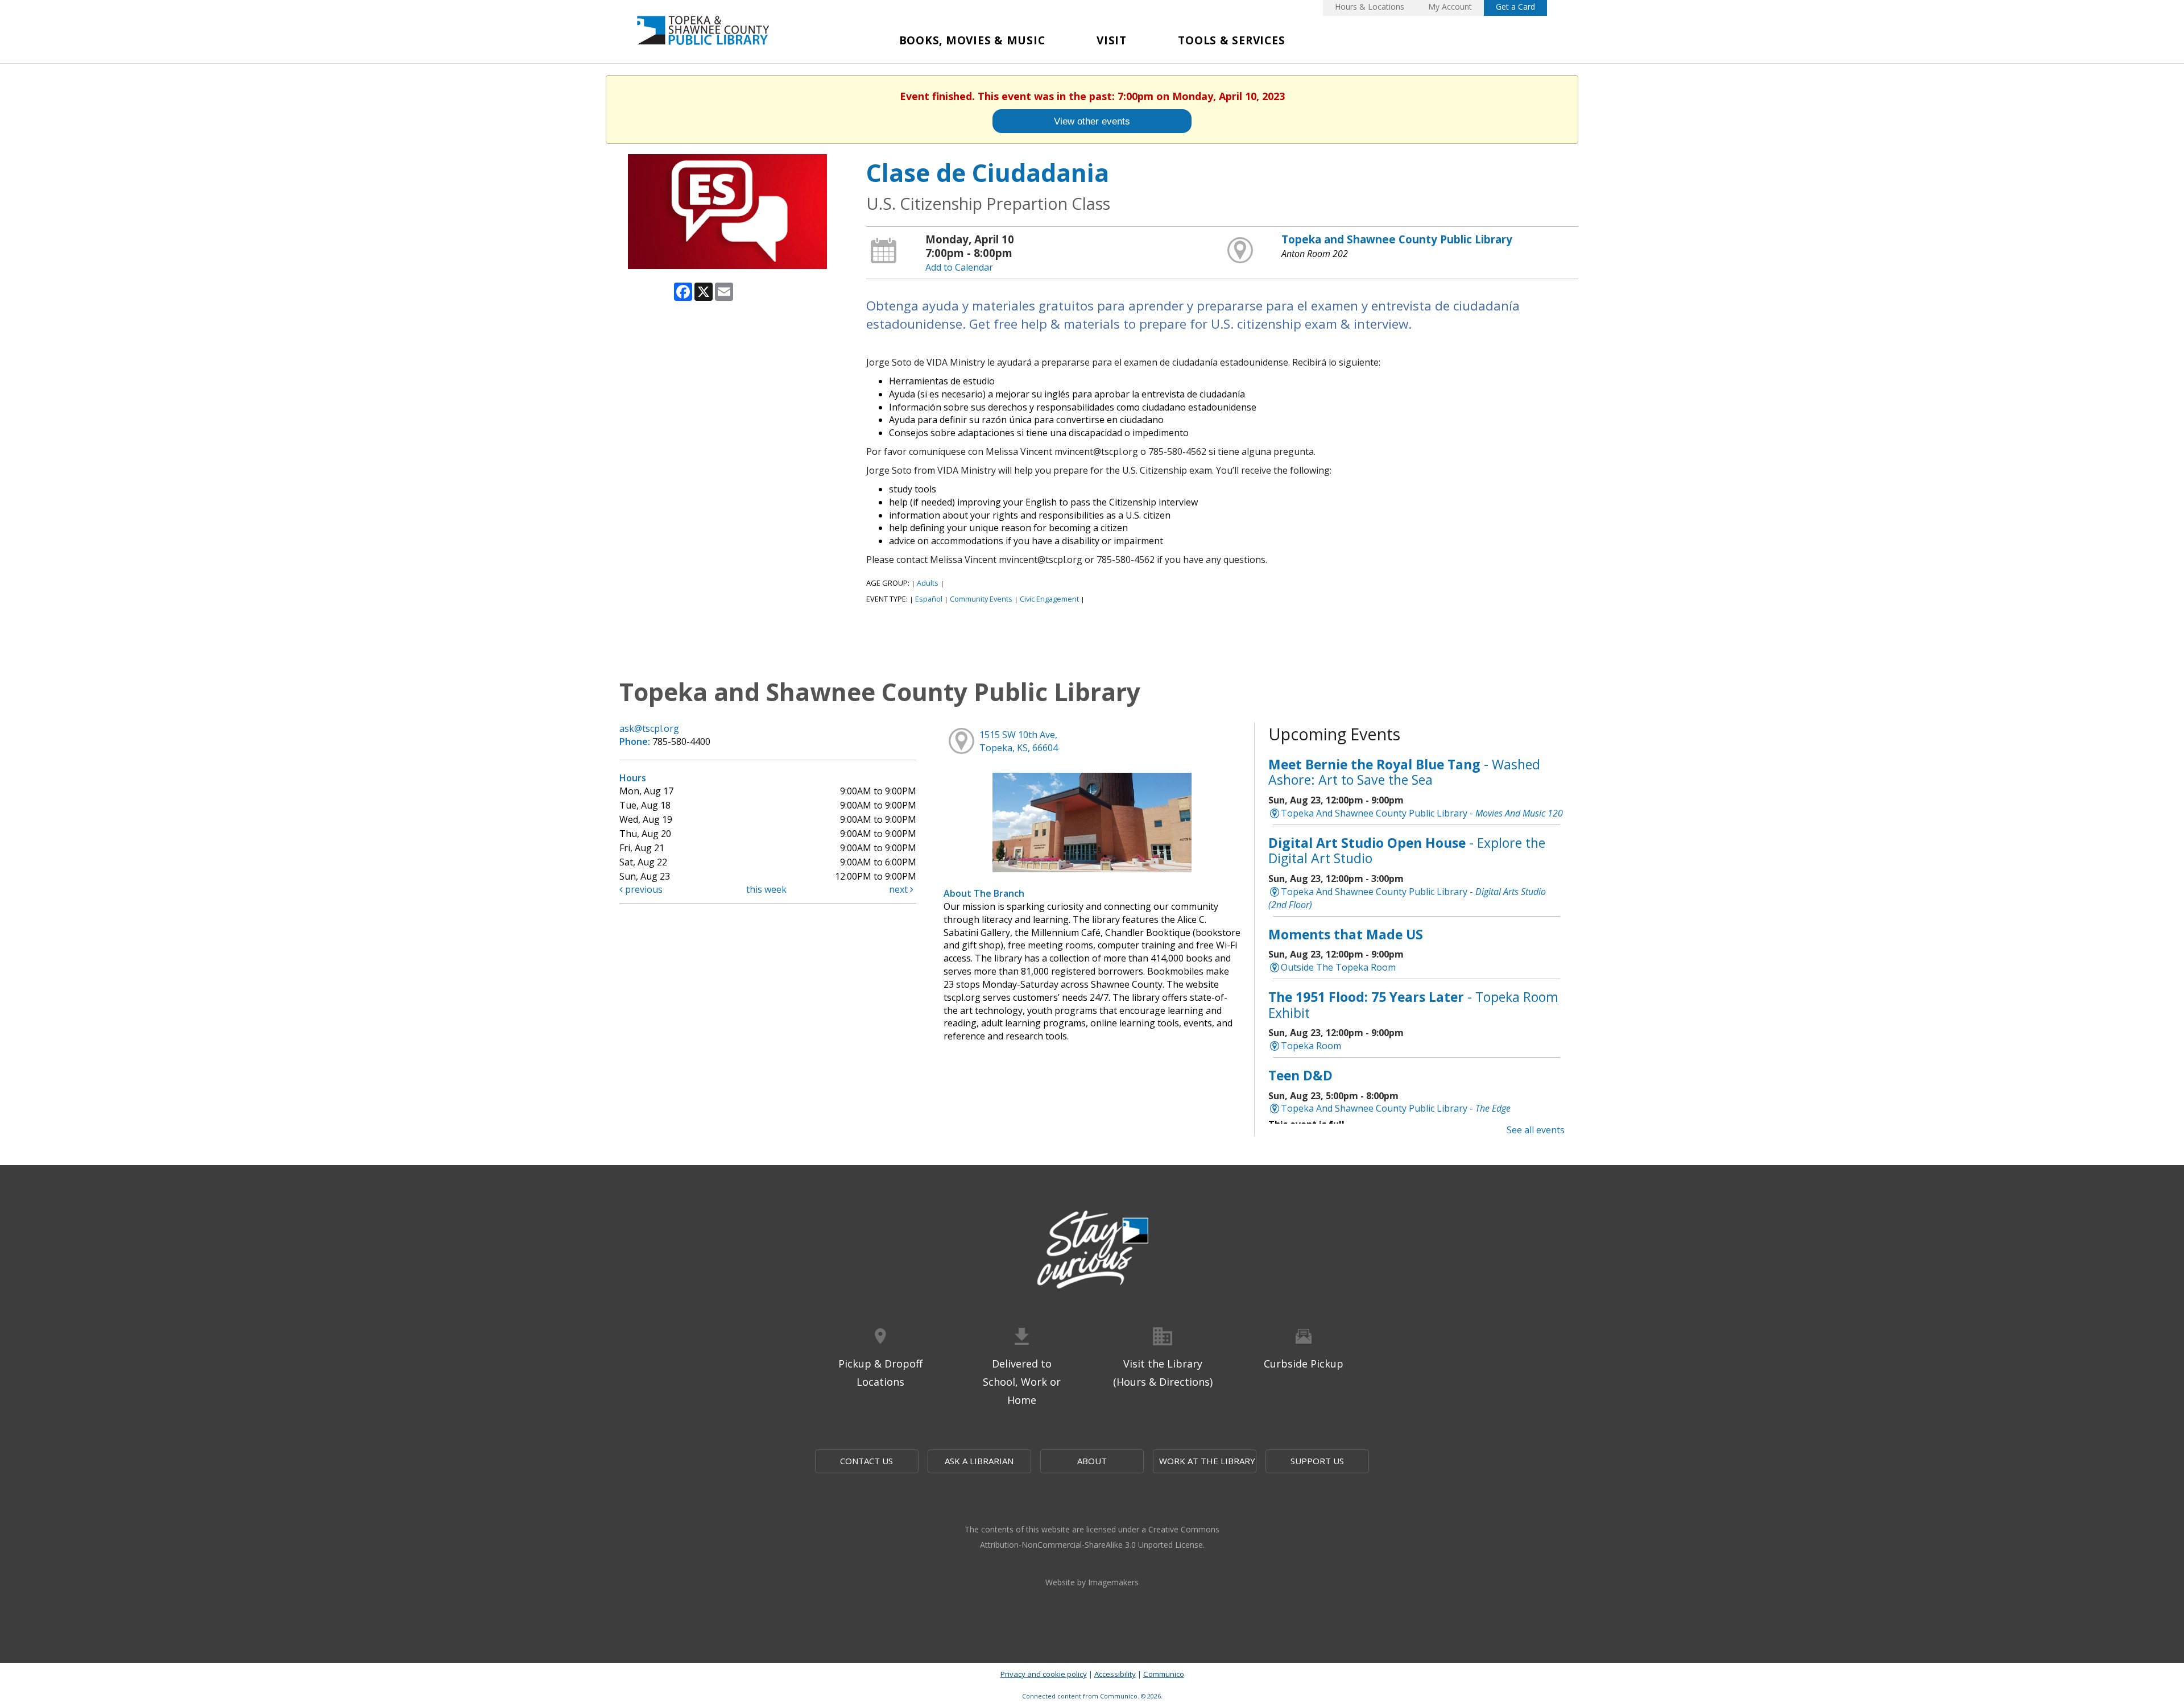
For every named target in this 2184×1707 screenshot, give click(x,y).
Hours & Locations (1370, 7)
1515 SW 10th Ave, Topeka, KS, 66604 (1019, 741)
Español (929, 599)
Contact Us (866, 1461)
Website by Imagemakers (1092, 1582)
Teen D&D (1300, 1075)
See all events (1536, 1130)
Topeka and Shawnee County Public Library (1397, 239)
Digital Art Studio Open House (1407, 851)
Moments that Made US (1346, 934)
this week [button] (766, 889)
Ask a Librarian (979, 1461)
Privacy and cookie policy (1044, 1674)
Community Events (981, 599)
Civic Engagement (1049, 599)
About (1092, 1461)
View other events (1092, 121)
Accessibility (1115, 1674)
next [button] (899, 889)
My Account (1450, 7)
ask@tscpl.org (649, 728)
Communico (1164, 1674)
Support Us (1317, 1461)
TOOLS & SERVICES (1231, 40)
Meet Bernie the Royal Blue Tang (1404, 772)
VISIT (1112, 40)
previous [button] (643, 889)
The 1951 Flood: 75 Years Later (1413, 1005)
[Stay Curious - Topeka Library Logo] (1092, 1250)
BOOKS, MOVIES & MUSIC (972, 40)
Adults (928, 583)
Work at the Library (1207, 1461)
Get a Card (1515, 7)
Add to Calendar (959, 267)
